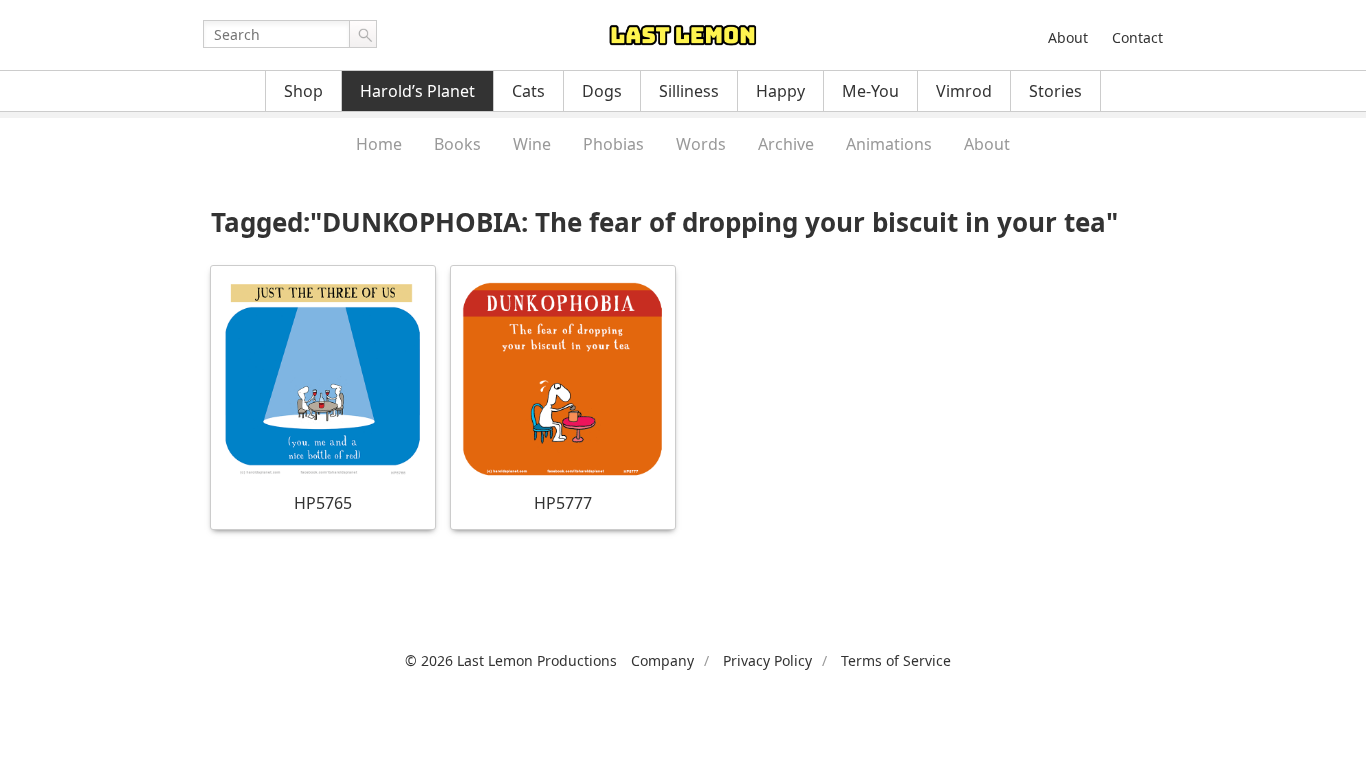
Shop (303, 91)
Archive (786, 144)
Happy (780, 91)
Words (701, 144)
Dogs (602, 91)
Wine (532, 144)
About (1068, 37)
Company (662, 660)
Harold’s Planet (417, 91)
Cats (528, 91)
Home (379, 144)
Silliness (689, 91)
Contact (1137, 37)
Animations (889, 144)
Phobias (613, 144)
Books (457, 144)
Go (363, 34)
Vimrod (964, 91)
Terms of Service (896, 660)
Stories (1055, 91)
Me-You (870, 91)
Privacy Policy (767, 660)
